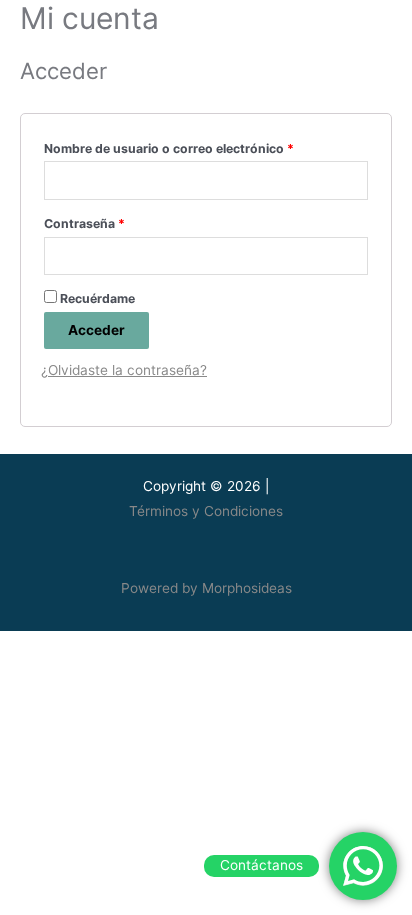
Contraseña (84, 223)
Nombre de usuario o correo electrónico (169, 148)
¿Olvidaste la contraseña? (124, 370)
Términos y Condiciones (206, 511)
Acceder (96, 330)
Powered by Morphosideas (206, 588)
